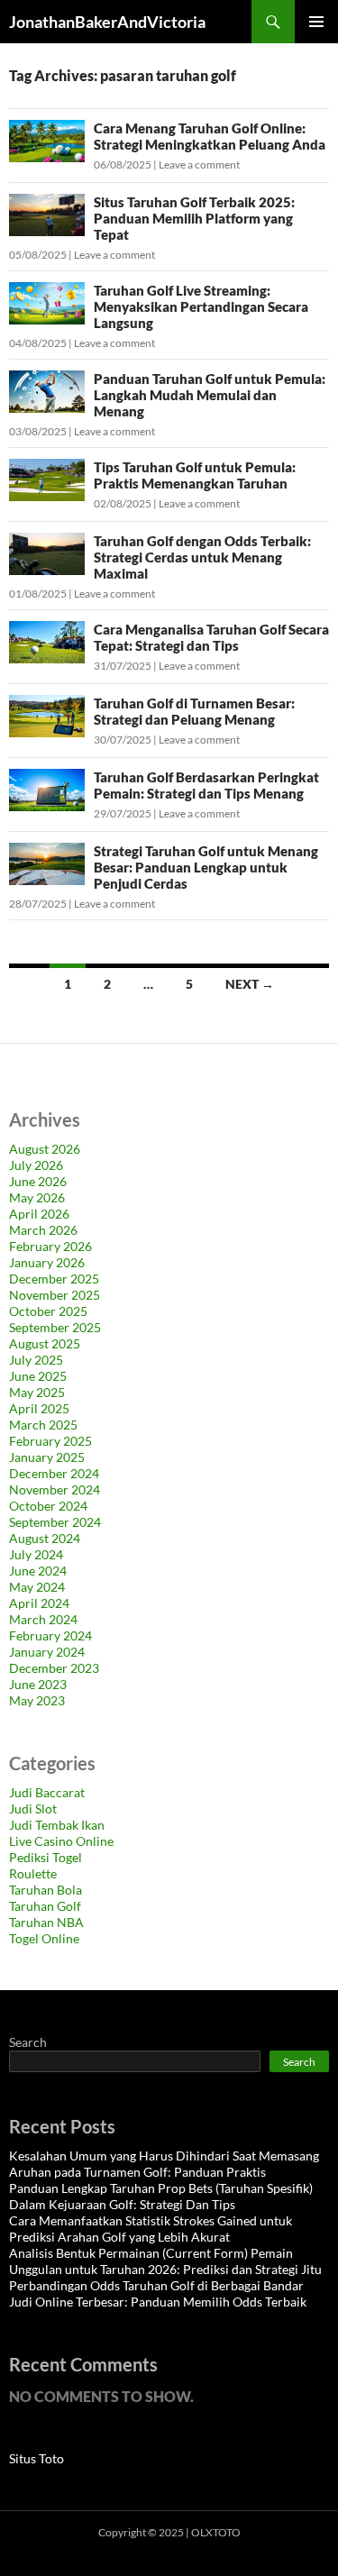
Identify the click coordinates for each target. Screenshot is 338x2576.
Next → (250, 984)
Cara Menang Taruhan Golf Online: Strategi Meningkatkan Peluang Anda (210, 136)
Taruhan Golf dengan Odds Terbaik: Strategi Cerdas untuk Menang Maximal (202, 557)
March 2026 (43, 1230)
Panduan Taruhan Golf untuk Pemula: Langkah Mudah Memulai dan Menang (210, 395)
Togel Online (44, 1938)
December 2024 (54, 1473)
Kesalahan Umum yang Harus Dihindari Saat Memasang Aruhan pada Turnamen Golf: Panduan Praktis (164, 2164)
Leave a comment (199, 164)
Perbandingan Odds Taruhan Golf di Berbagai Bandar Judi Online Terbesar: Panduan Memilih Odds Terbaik (158, 2293)
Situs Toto (37, 2458)
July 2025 (36, 1360)
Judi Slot (33, 1809)
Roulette (33, 1873)
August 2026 (45, 1149)
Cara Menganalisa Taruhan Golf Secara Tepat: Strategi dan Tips (211, 637)
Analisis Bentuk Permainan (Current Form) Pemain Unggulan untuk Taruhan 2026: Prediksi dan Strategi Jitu (165, 2261)
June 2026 (38, 1181)
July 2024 (36, 1554)
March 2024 (43, 1619)
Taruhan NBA (46, 1922)
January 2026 (47, 1262)
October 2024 (48, 1506)
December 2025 (54, 1279)
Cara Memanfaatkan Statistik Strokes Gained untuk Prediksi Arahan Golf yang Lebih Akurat (151, 2229)
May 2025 (37, 1392)
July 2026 (36, 1165)
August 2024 (45, 1538)
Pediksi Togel (46, 1857)
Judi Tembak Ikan (57, 1825)
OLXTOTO (216, 2532)
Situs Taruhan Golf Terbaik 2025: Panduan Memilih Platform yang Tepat (194, 218)
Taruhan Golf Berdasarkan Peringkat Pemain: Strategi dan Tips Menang (206, 785)
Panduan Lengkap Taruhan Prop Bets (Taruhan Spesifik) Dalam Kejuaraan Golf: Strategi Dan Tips (161, 2196)
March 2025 (43, 1425)
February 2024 (50, 1635)
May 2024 (37, 1587)
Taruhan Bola (46, 1890)
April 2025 (39, 1408)
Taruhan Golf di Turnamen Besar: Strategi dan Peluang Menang (194, 711)
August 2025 (45, 1343)
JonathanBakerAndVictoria (107, 22)
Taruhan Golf (45, 1906)
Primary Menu (316, 22)
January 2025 (47, 1457)
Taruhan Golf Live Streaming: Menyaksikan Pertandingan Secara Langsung (201, 306)
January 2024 (47, 1652)
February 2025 (50, 1441)
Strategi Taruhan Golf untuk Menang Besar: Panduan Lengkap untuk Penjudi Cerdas (206, 867)
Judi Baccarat (47, 1792)
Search (28, 2042)
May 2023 (37, 1700)
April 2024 (39, 1603)
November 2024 (55, 1489)
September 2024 (55, 1522)
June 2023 (38, 1684)
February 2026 (50, 1246)
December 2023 (54, 1668)
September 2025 (55, 1327)
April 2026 (39, 1214)
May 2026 (37, 1197)
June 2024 (38, 1571)
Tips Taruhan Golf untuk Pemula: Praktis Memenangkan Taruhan (195, 475)
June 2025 (38, 1376)
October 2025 (48, 1311)
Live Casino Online (61, 1841)
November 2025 (55, 1295)
